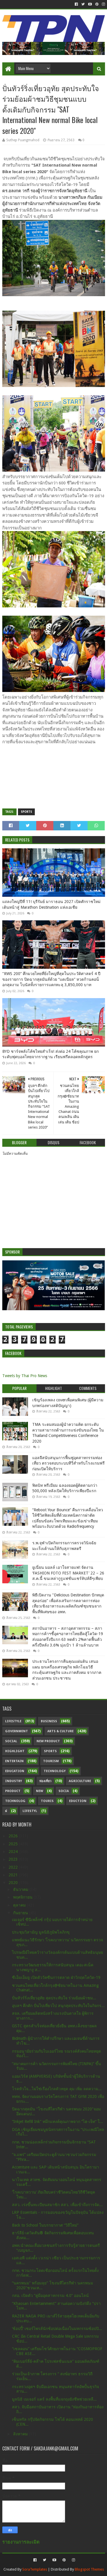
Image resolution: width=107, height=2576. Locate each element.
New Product (48, 1741)
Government (17, 1731)
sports (26, 812)
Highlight (15, 1751)
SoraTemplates (35, 2569)
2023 (14, 1859)
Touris (47, 1801)
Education (15, 1771)
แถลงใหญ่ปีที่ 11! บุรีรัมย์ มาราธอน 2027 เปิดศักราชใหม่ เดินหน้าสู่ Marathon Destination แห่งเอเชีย (51, 904)
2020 (14, 1883)
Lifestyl (30, 1811)
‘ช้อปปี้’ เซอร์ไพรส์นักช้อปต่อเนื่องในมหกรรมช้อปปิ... (57, 2329)
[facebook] (76, 4)
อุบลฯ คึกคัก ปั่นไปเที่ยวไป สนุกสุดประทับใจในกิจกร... (58, 2006)
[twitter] (83, 4)
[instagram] (103, 4)
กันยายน (21, 1913)
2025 (14, 1844)
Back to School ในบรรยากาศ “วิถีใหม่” (45, 2225)
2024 (14, 1852)
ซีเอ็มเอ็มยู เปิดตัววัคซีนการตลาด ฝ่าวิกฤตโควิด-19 (56, 1977)
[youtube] (90, 4)
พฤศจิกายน (23, 1897)
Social (11, 1741)
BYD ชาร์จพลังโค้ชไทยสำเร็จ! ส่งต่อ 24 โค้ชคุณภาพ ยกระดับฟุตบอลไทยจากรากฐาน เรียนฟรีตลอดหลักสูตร (51, 1054)
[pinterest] (97, 4)
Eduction (78, 1801)
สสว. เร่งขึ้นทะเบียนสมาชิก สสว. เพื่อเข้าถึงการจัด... (57, 2205)
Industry (14, 1781)
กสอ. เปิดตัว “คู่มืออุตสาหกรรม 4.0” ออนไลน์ (50, 2296)
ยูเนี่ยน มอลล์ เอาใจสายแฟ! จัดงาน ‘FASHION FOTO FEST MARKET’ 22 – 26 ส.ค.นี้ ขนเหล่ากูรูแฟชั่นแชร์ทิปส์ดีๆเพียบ (68, 1573)
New (40, 1791)
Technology (55, 1771)
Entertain (14, 1761)
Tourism (51, 1761)
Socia (64, 1791)
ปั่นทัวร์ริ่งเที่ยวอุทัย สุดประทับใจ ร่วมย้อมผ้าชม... (54, 1998)
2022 (14, 1867)
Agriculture (80, 1781)
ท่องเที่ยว (45, 1781)
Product (13, 1791)
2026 (14, 1836)
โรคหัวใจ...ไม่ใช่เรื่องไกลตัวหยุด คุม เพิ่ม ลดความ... (57, 2089)
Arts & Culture (60, 1731)
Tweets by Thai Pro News (25, 1376)
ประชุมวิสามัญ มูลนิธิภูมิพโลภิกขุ (41, 1932)
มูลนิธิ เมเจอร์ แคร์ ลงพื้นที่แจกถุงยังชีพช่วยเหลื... (54, 2399)
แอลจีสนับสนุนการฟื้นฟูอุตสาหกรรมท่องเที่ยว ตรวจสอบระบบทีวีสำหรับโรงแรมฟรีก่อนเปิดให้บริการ (68, 1463)
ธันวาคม (21, 1889)
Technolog (15, 1801)
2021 (14, 1875)
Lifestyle (13, 1721)
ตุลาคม (20, 1905)
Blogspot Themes (89, 2569)
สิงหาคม (21, 2434)
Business (49, 1721)
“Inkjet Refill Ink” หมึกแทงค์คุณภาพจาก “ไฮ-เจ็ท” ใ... (57, 2122)
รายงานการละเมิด (21, 2542)
